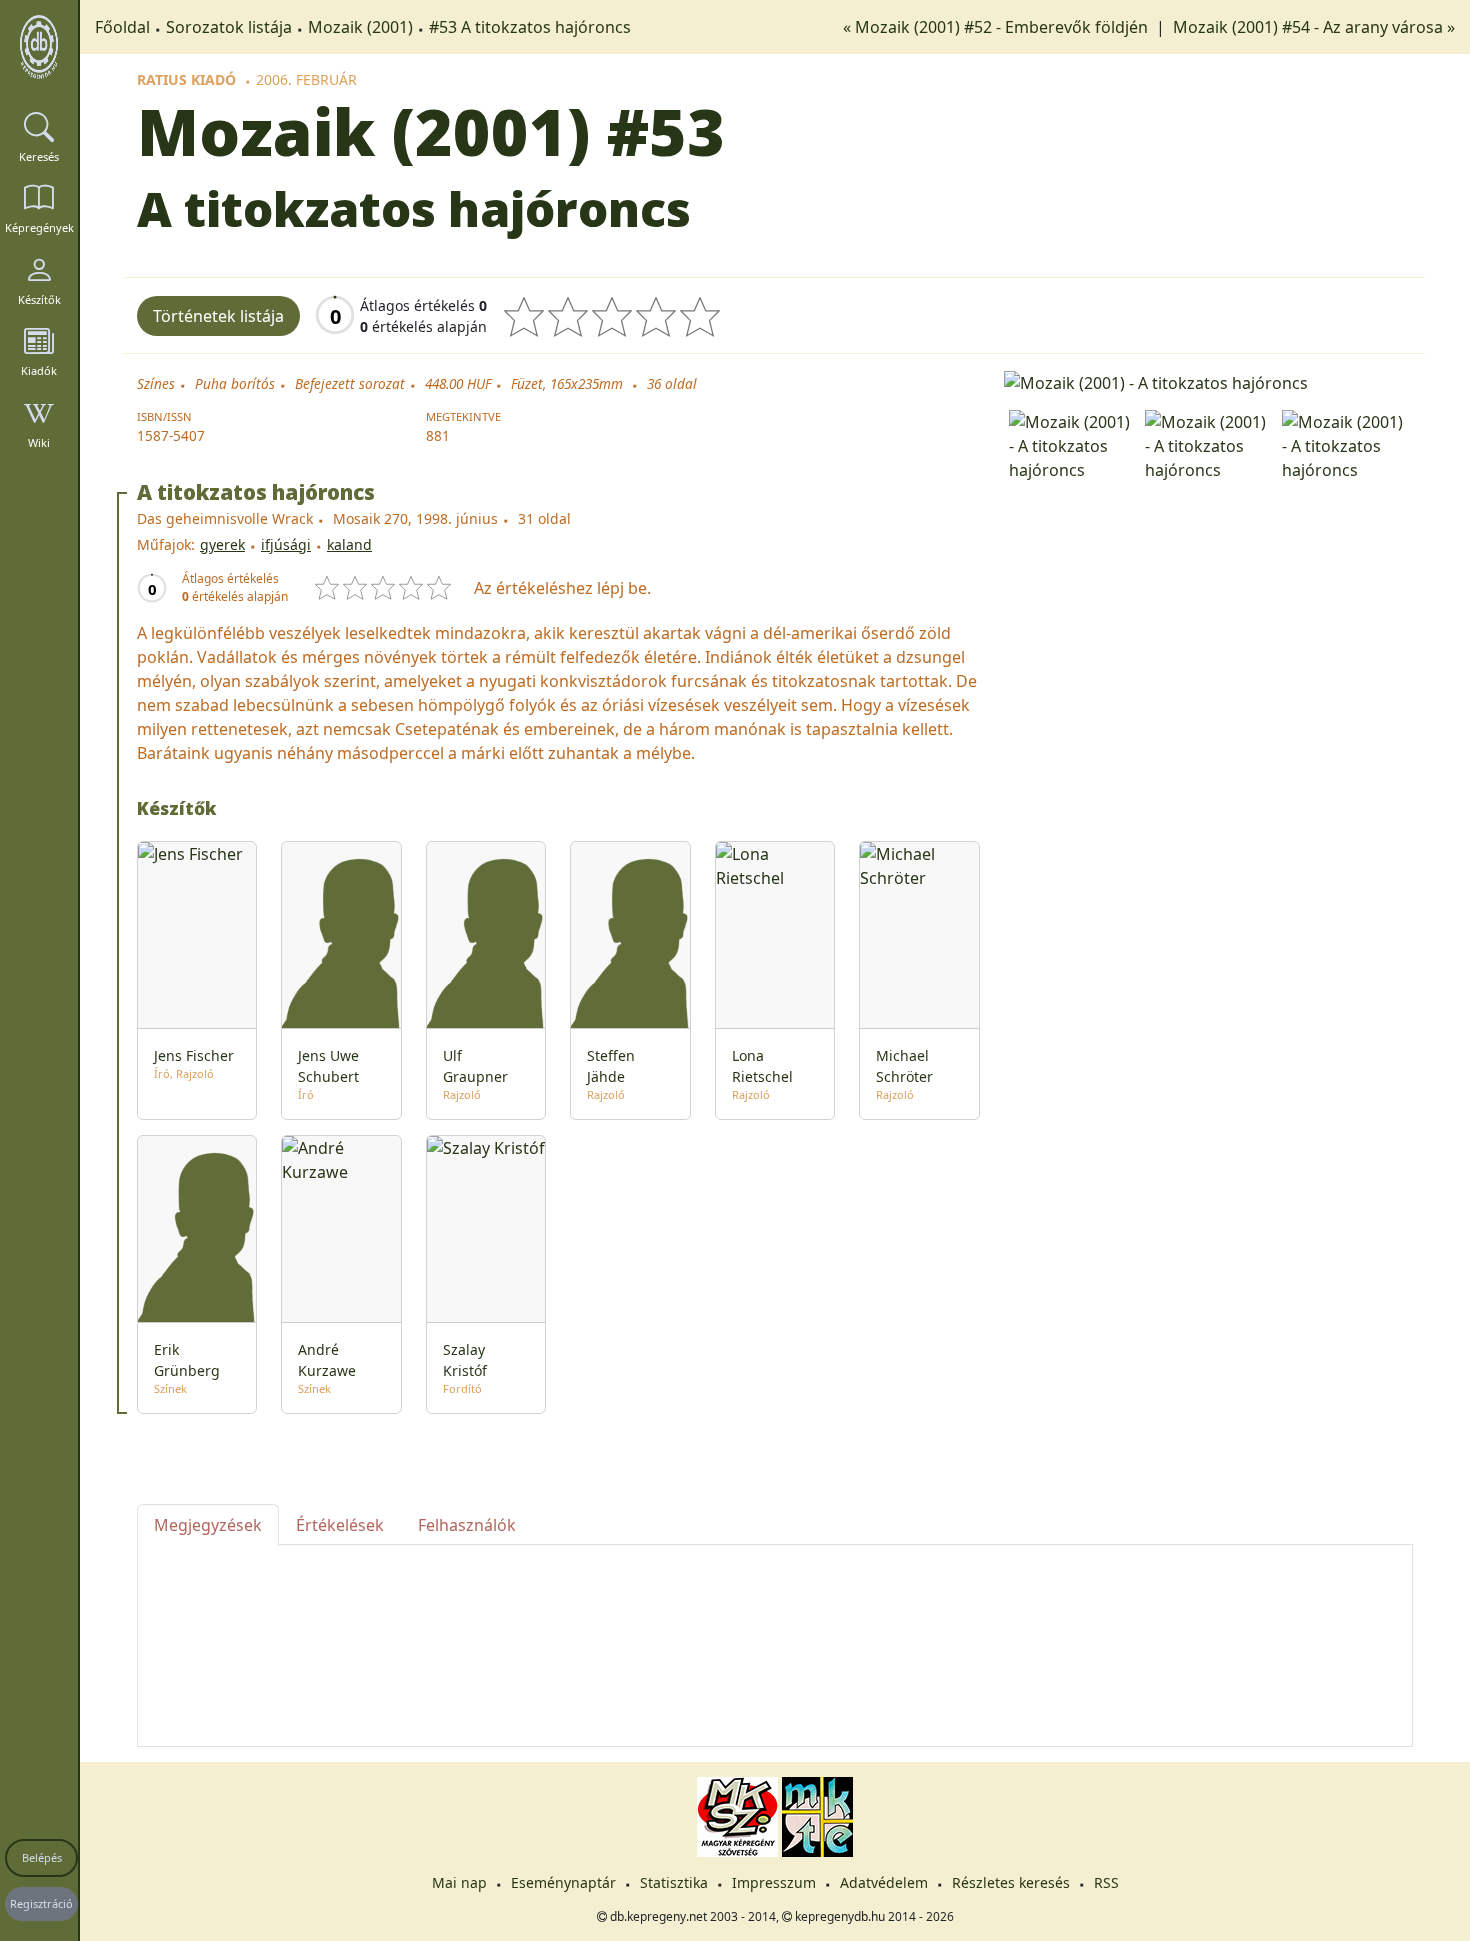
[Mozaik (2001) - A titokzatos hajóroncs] (1208, 381)
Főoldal (122, 27)
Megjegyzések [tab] (208, 1525)
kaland (349, 544)
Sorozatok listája (229, 27)
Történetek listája (218, 316)
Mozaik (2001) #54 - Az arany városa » (1314, 27)
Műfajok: (166, 544)
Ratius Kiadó (186, 79)
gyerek (222, 544)
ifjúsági (286, 544)
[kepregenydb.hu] (39, 47)
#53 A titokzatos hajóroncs (530, 27)
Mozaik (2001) (360, 27)
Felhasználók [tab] (467, 1525)
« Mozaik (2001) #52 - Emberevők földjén (997, 27)
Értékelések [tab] (340, 1525)
